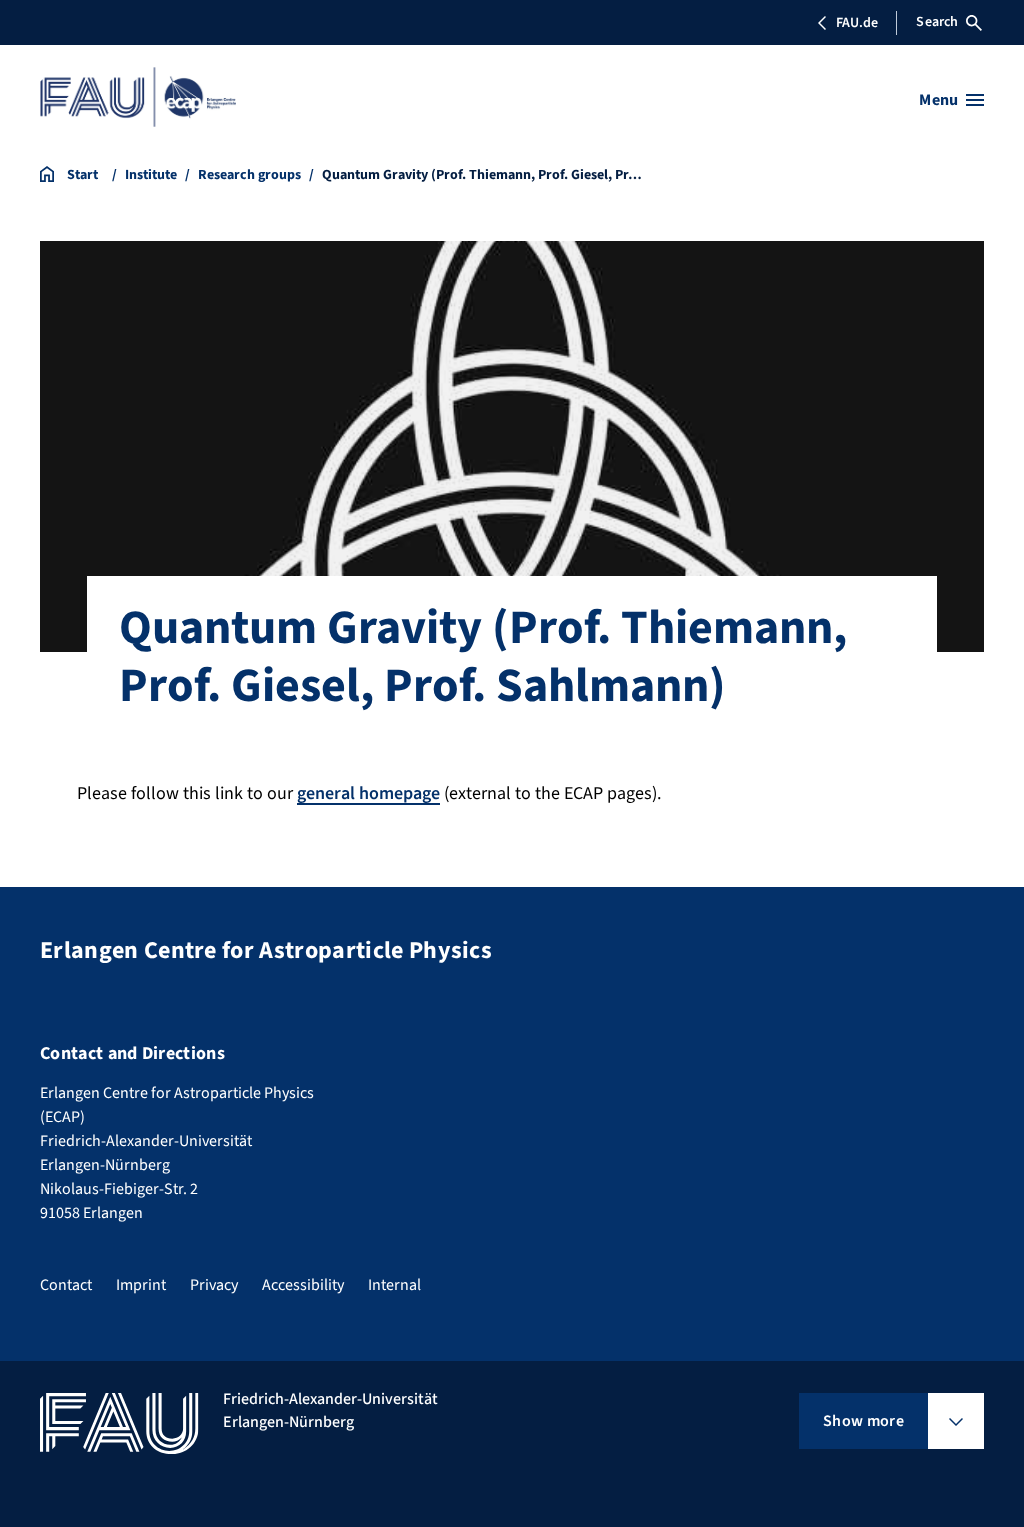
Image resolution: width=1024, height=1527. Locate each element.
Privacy (214, 1285)
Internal (394, 1285)
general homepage (368, 793)
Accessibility (303, 1285)
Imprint (141, 1285)
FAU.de (857, 23)
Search (937, 22)
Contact (66, 1285)
